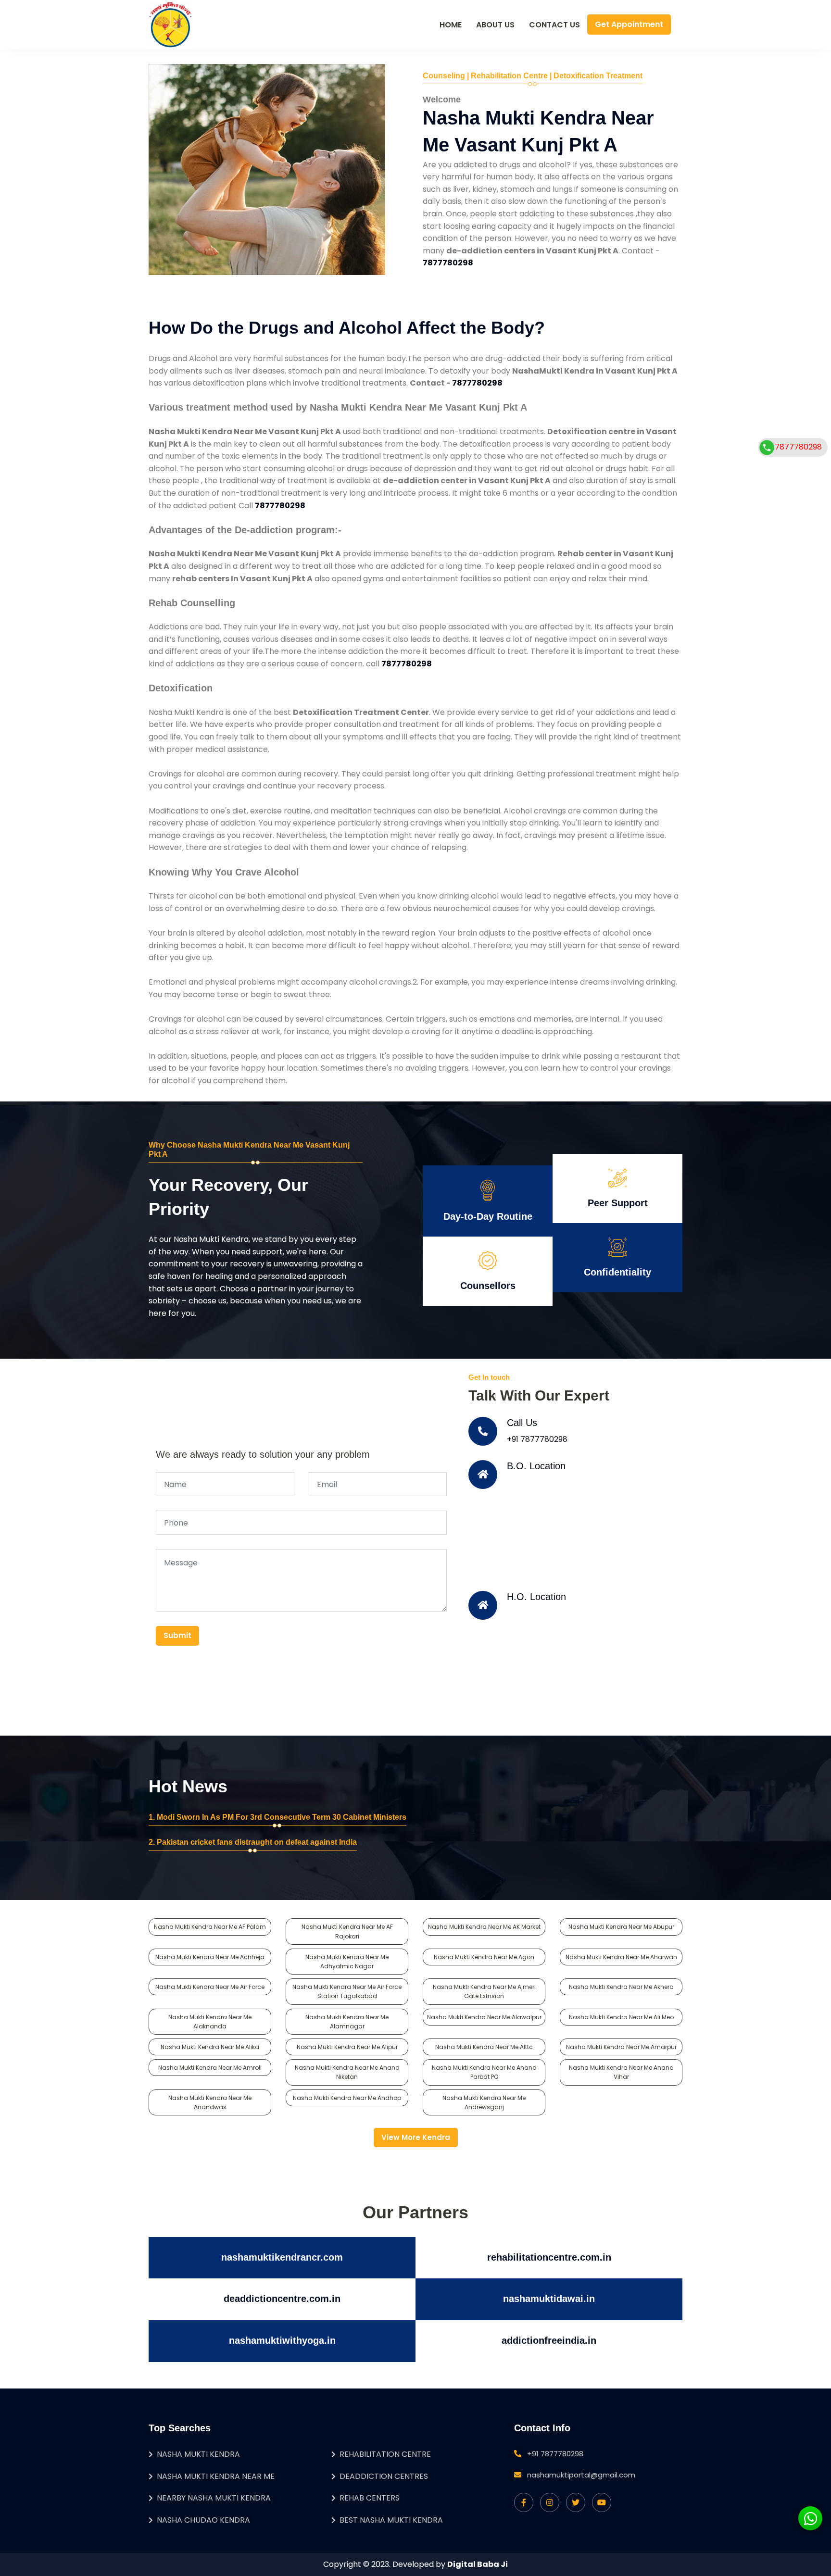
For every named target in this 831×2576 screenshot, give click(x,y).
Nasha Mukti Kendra (198, 2454)
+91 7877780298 (537, 1439)
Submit (177, 1635)
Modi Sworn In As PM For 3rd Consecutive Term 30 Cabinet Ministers (282, 1817)
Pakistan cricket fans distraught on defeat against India (257, 1842)
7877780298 (798, 447)
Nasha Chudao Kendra (203, 2520)
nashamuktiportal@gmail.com (581, 2475)
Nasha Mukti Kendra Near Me (216, 2476)
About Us (495, 25)
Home (451, 25)
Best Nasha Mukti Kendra (391, 2520)
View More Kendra (416, 2137)
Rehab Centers (370, 2498)
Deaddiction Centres (384, 2476)
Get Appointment (629, 24)
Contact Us (554, 25)
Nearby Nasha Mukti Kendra (214, 2498)
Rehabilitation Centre (385, 2454)
